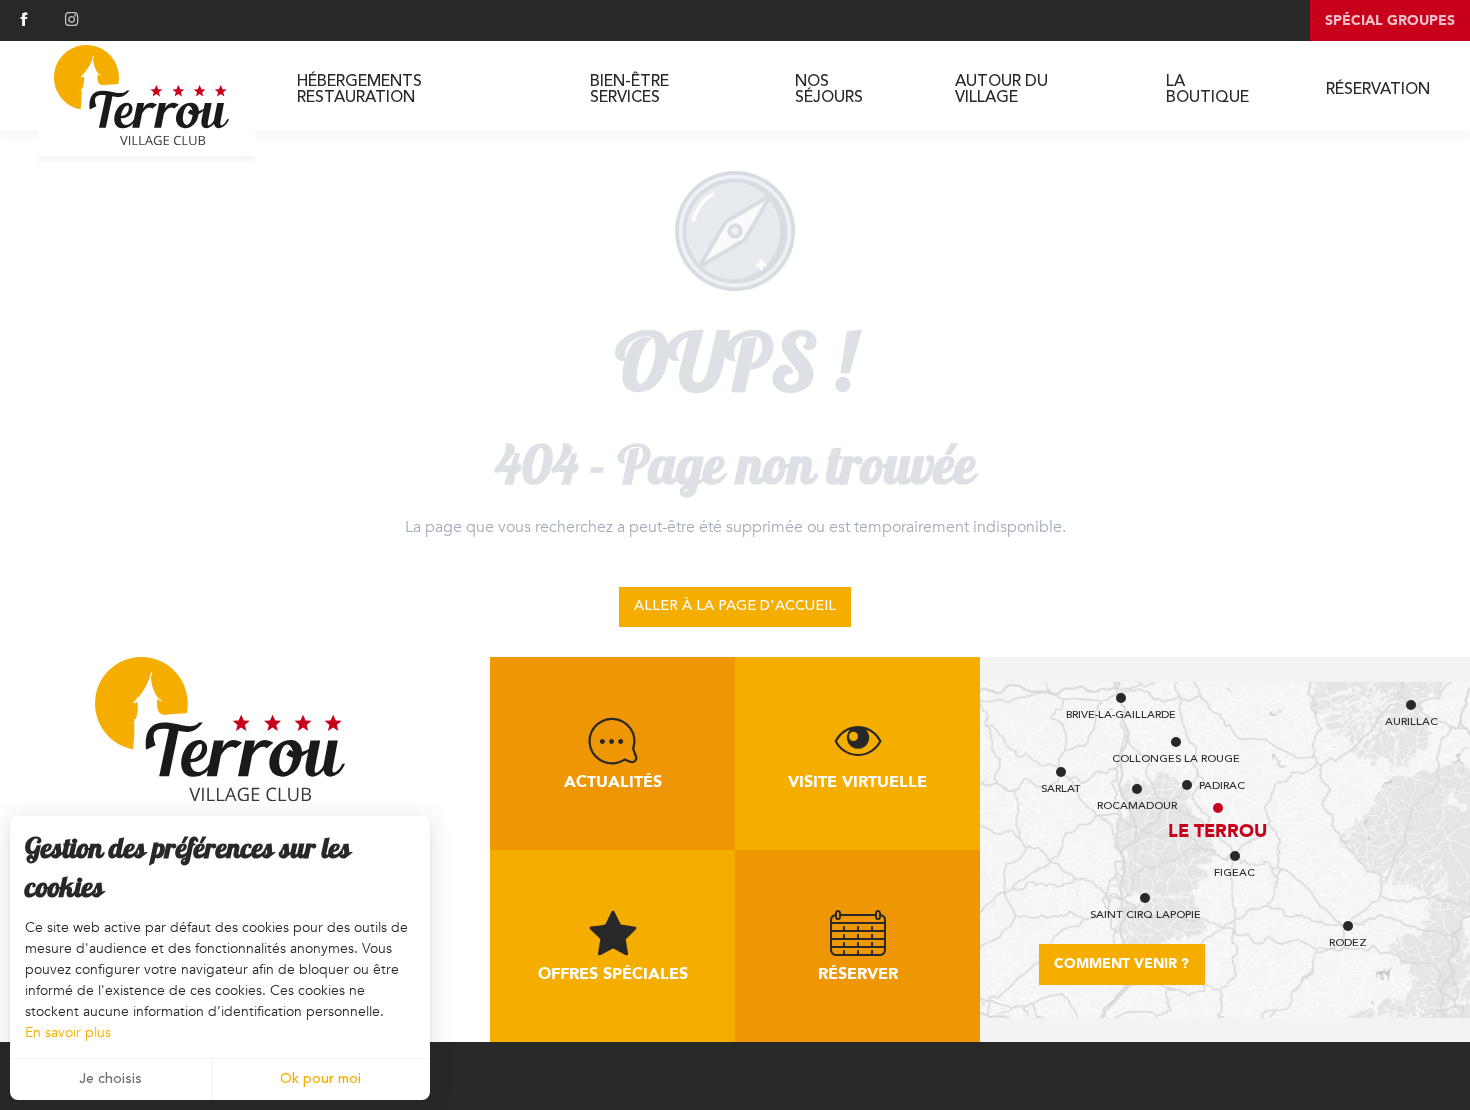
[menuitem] (141, 95)
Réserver (858, 974)
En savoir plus (68, 1032)
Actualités (613, 782)
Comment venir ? (1121, 963)
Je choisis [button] (110, 1079)
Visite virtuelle (857, 782)
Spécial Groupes (1390, 20)
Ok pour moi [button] (320, 1079)
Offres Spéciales (613, 974)
